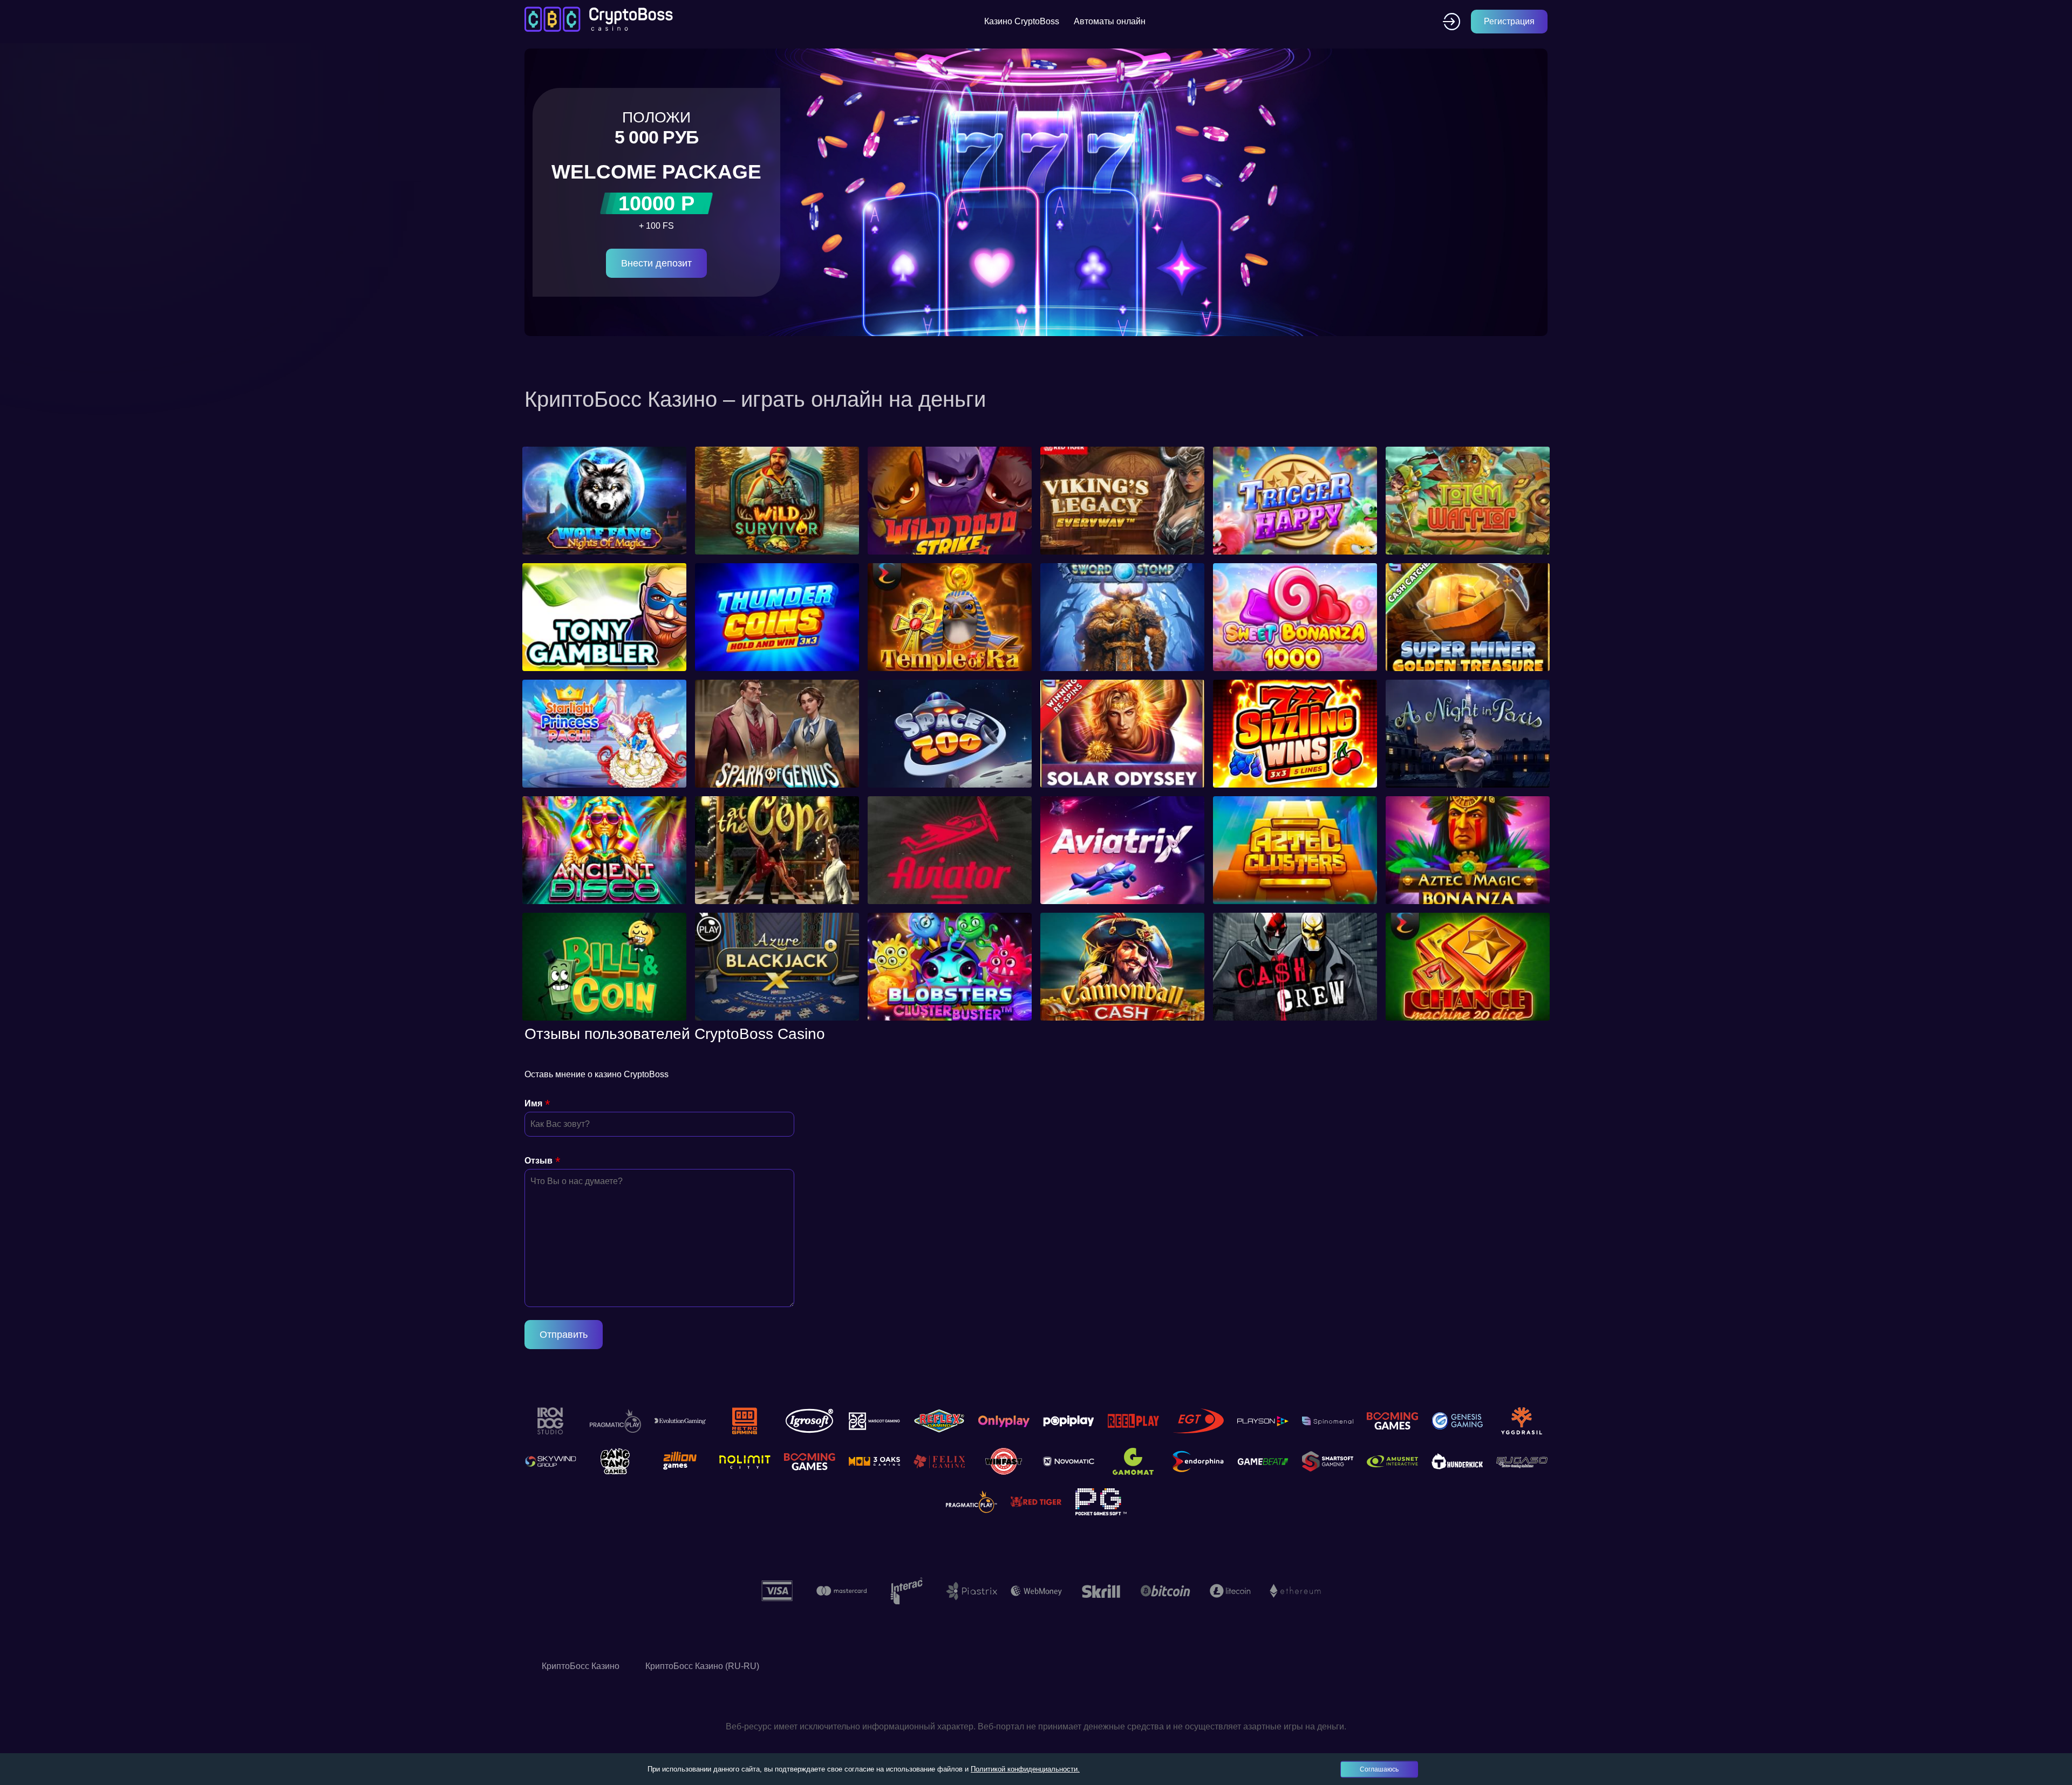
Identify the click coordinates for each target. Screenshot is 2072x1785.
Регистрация (1509, 21)
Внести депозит (656, 263)
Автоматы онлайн (1110, 21)
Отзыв (539, 1161)
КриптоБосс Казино (581, 1666)
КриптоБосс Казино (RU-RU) (702, 1666)
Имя (533, 1103)
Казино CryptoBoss (1022, 21)
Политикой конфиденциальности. (1025, 1769)
